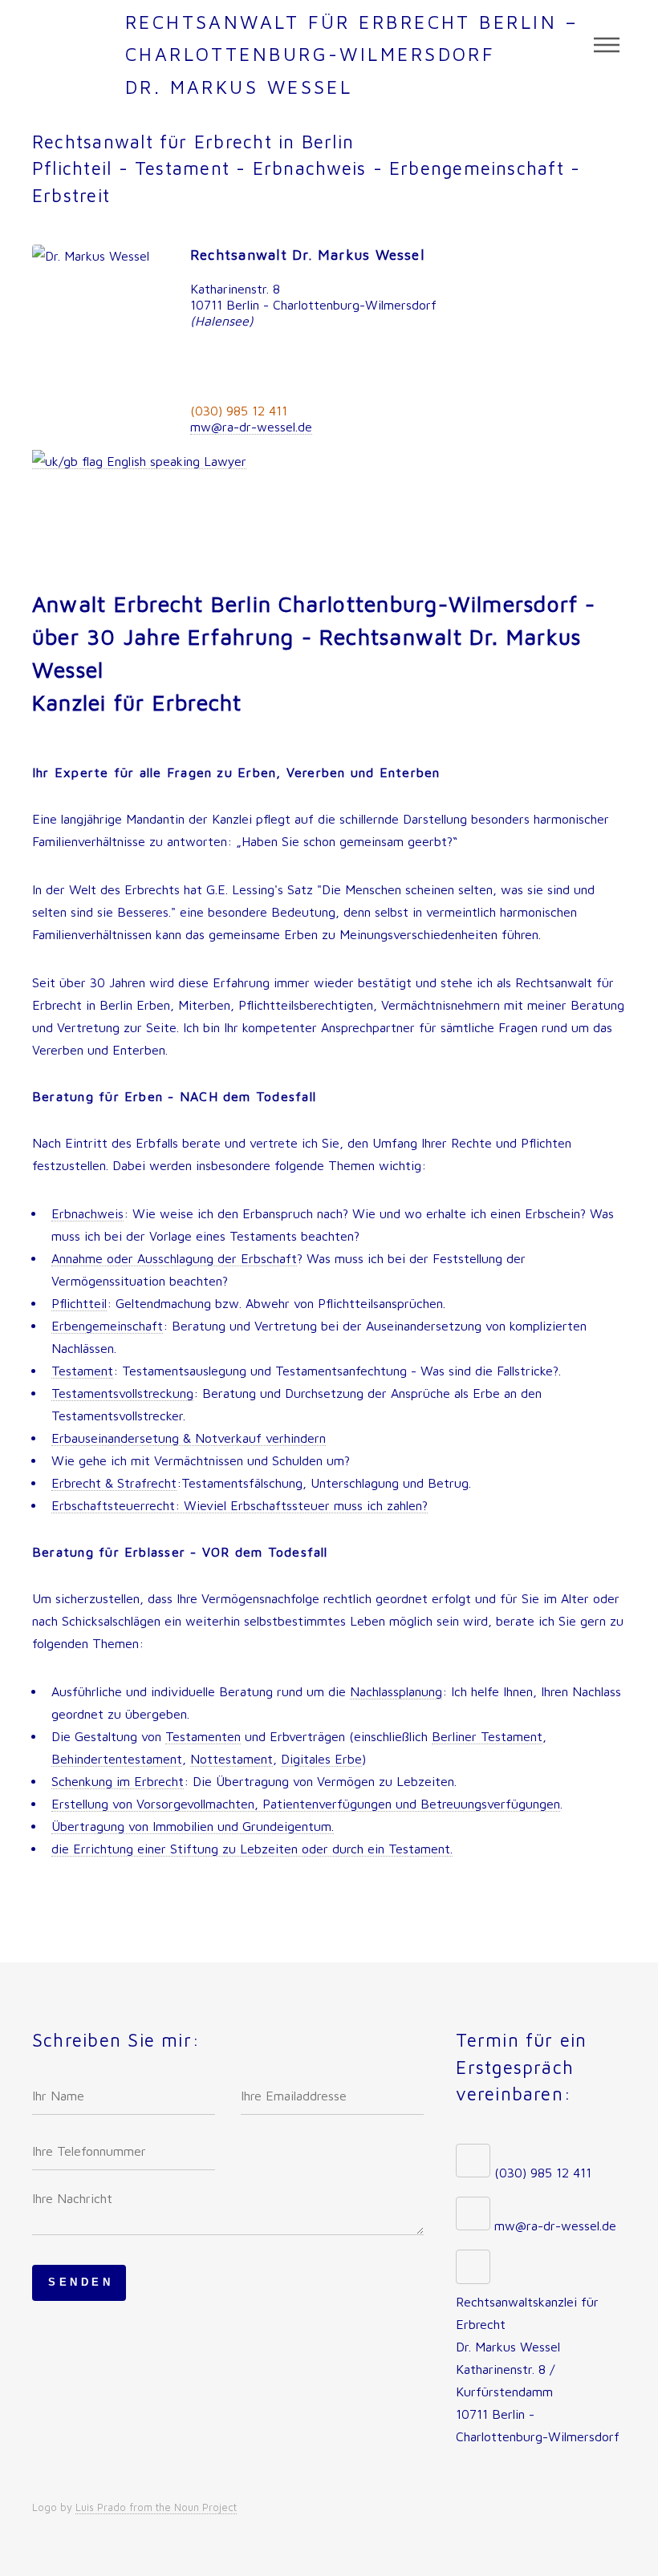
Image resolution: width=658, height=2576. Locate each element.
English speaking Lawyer (175, 461)
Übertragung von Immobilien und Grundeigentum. (193, 1826)
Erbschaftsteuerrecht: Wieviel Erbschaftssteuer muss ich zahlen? (240, 1505)
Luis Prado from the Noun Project (156, 2507)
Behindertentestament (117, 1759)
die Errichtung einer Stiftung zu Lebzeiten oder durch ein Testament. (252, 1849)
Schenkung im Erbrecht (118, 1781)
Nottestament (232, 1759)
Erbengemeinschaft (107, 1326)
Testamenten (203, 1736)
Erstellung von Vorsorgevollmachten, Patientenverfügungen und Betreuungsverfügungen (306, 1804)
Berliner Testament (487, 1736)
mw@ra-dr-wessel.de (251, 427)
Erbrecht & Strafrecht (114, 1483)
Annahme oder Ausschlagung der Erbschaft (174, 1258)
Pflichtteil (79, 1303)
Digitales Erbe (321, 1759)
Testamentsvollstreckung (122, 1393)
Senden (81, 2282)
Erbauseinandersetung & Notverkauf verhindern (189, 1438)
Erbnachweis (87, 1213)
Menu (607, 45)
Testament (82, 1371)
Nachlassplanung (396, 1691)
